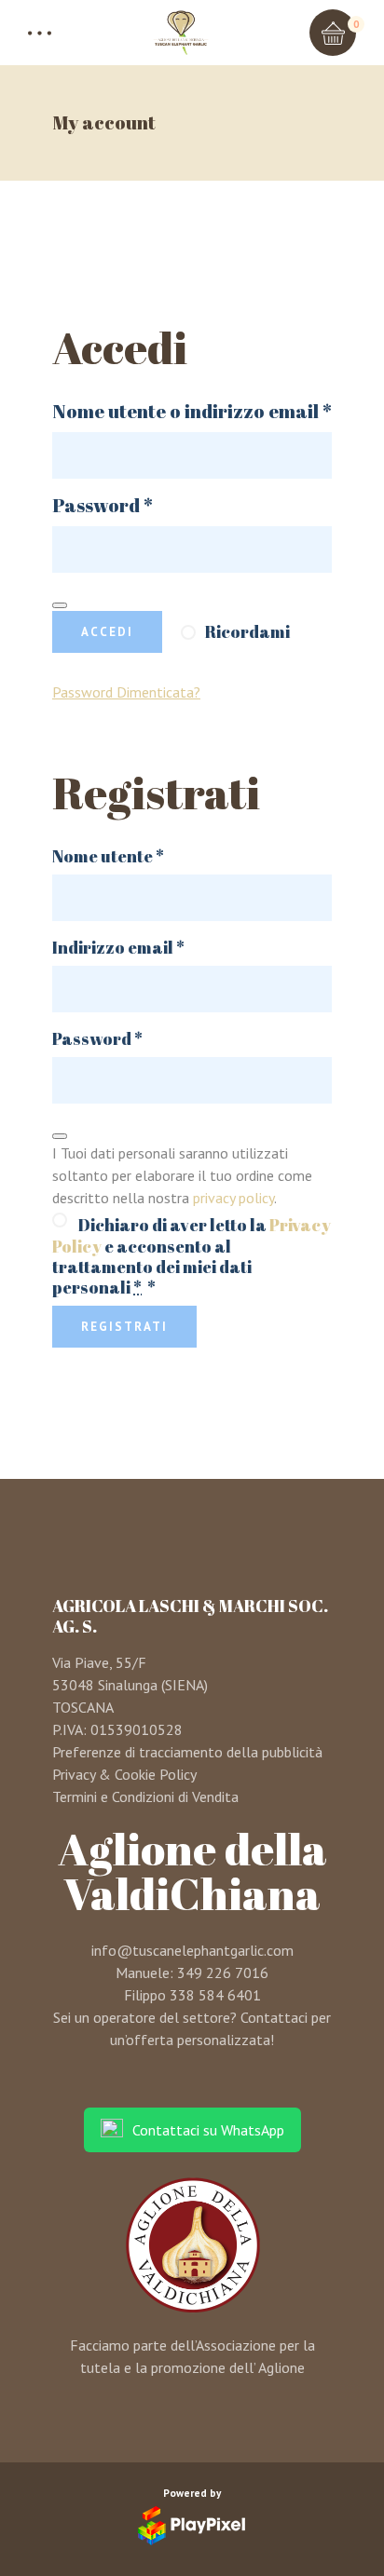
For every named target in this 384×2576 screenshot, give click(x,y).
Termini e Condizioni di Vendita (145, 1796)
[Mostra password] (60, 605)
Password (144, 506)
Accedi (107, 632)
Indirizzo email (155, 947)
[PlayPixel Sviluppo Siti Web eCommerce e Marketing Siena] (192, 2526)
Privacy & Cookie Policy (124, 1774)
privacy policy (233, 1198)
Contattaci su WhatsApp (208, 2130)
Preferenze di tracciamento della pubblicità (187, 1752)
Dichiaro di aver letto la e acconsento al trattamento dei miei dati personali (192, 1255)
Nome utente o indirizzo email (192, 412)
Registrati (124, 1327)
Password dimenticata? (126, 692)
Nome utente (145, 856)
